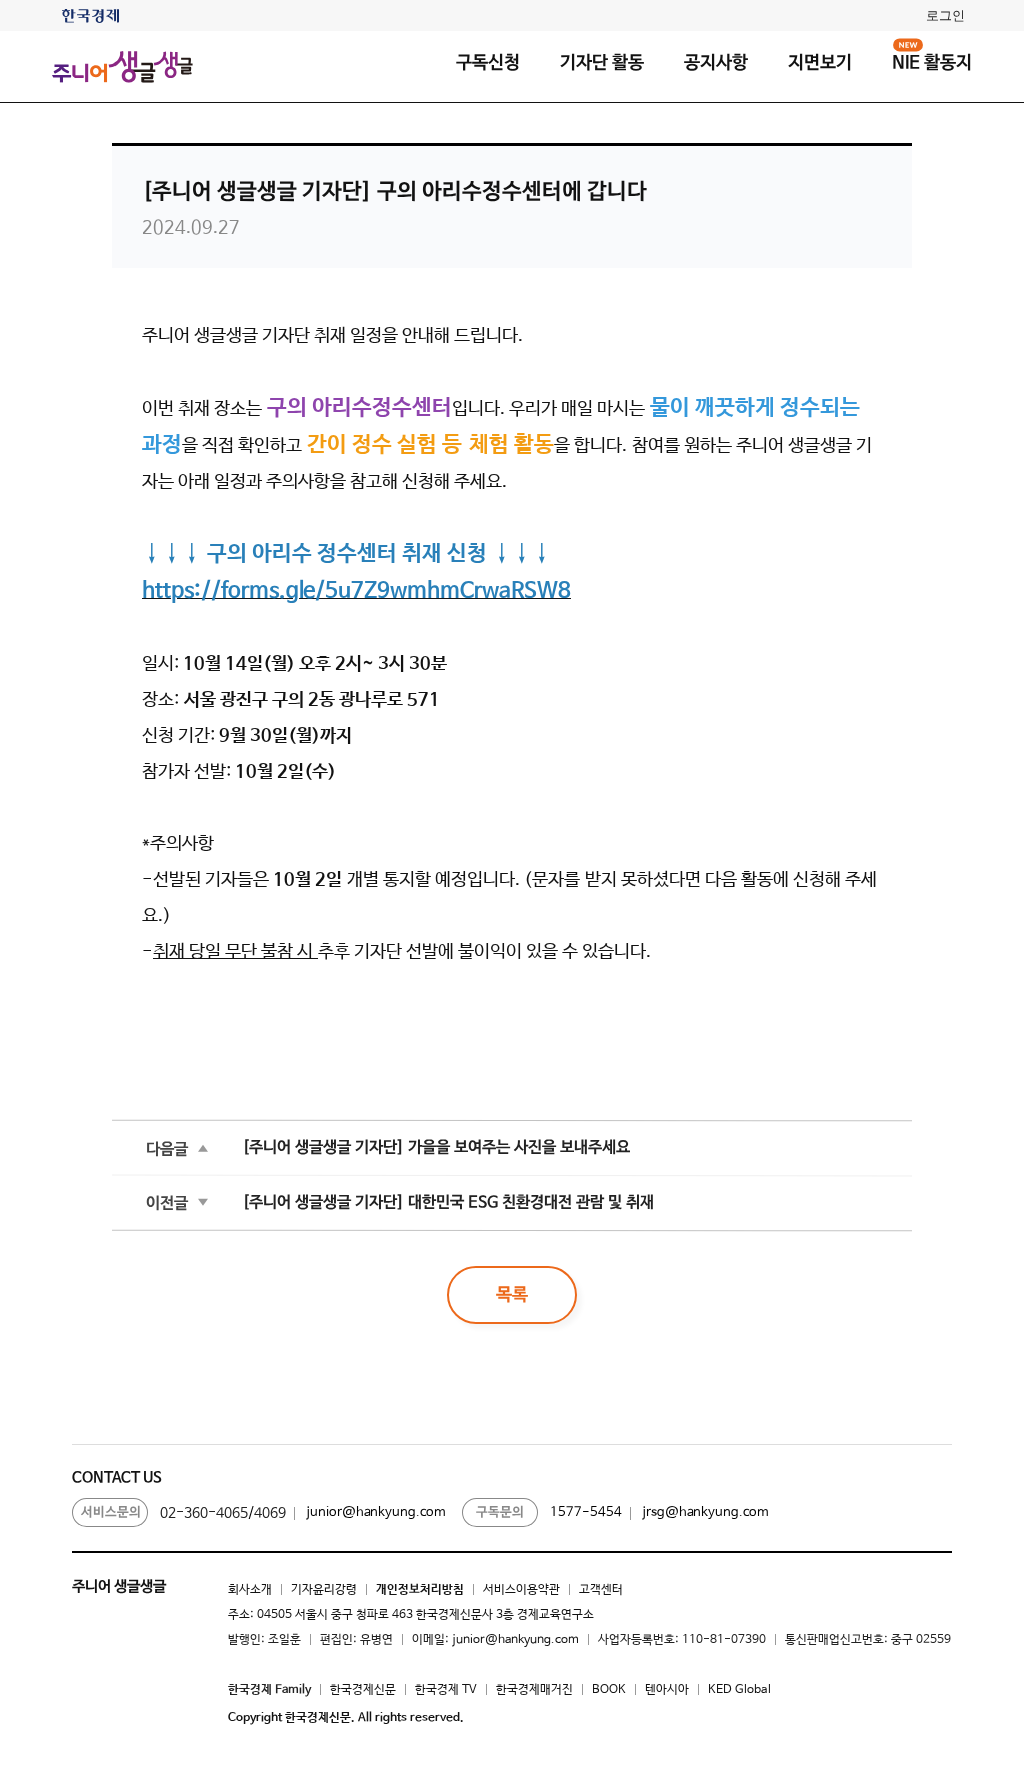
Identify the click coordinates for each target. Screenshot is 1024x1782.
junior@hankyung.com (376, 1512)
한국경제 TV (446, 1690)
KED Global (739, 1690)
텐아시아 (667, 1690)
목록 (512, 1295)
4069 (270, 1513)
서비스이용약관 (521, 1590)
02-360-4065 (204, 1513)
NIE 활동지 (932, 63)
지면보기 (820, 63)
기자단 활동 (602, 63)
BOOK (609, 1690)
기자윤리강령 (324, 1590)
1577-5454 (586, 1512)
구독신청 (488, 63)
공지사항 (716, 63)
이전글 (167, 1202)
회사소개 (250, 1590)
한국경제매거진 (534, 1690)
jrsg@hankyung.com (705, 1512)
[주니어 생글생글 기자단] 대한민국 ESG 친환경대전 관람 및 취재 (448, 1202)
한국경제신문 (363, 1690)
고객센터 (601, 1590)
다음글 (167, 1148)
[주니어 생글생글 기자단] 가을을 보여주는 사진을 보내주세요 (436, 1147)
